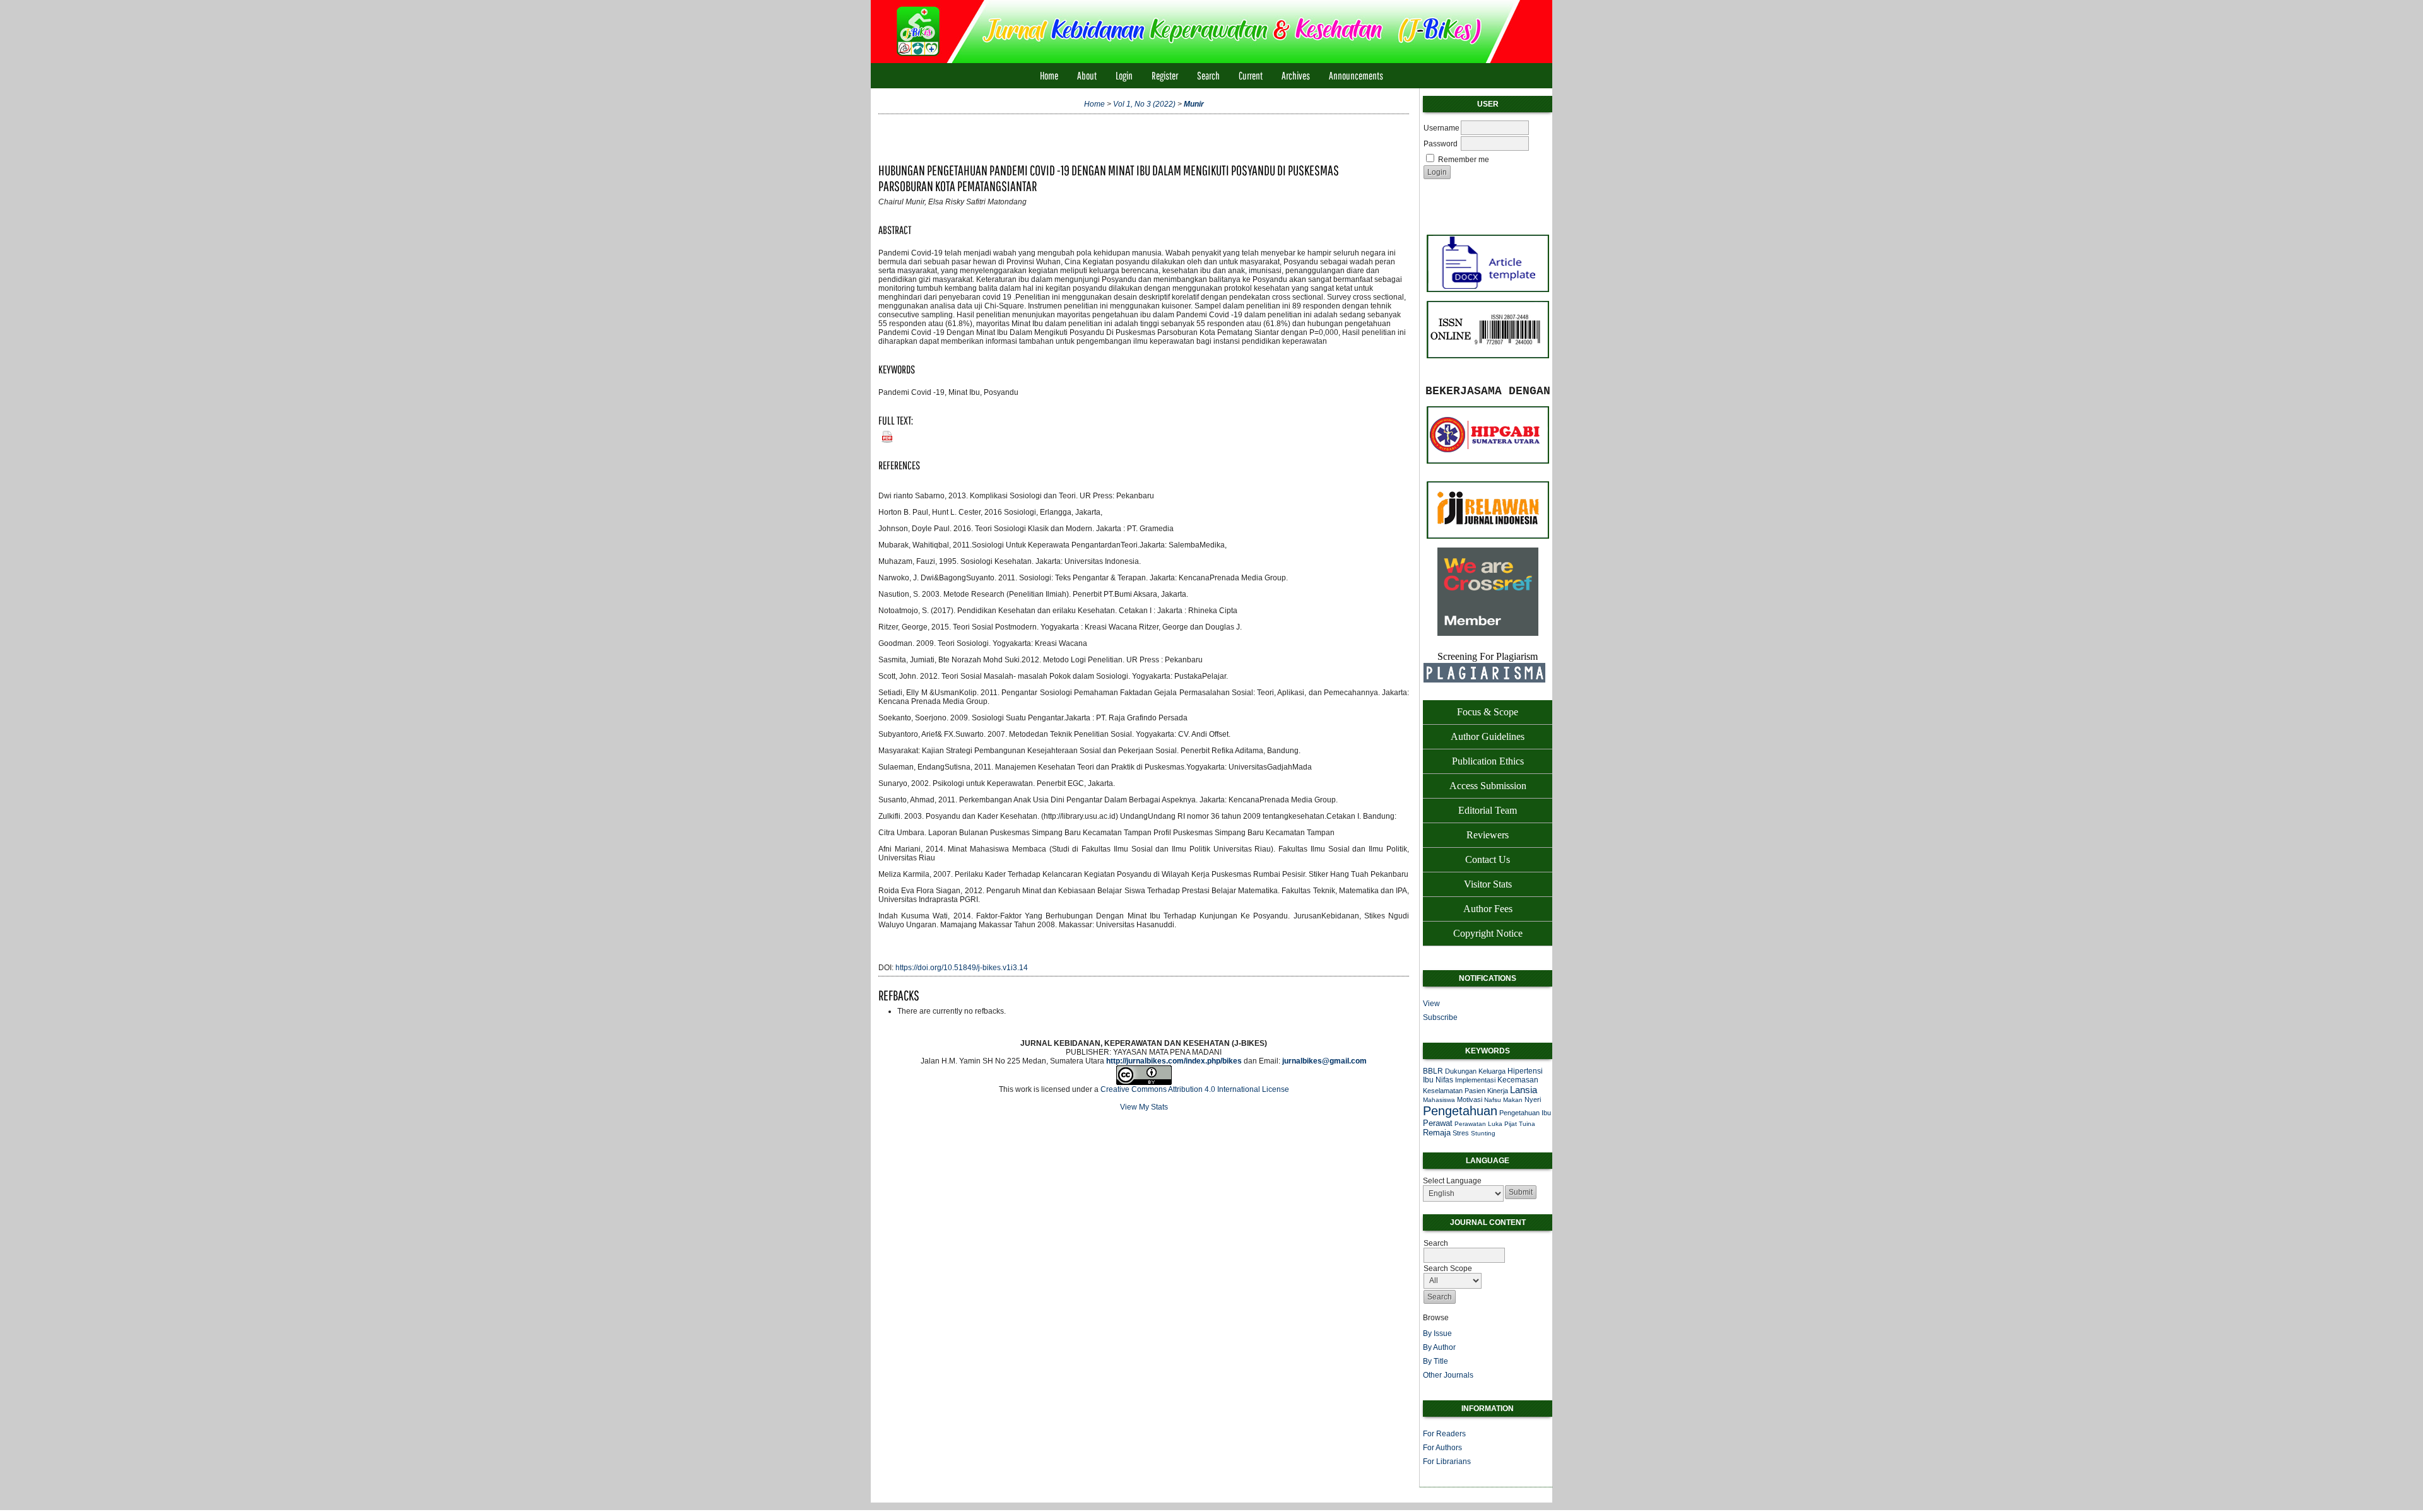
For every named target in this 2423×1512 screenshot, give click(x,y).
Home (1049, 75)
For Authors (1442, 1448)
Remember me (1464, 160)
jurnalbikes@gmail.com (1324, 1061)
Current (1251, 75)
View (1431, 1004)
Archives (1296, 75)
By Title (1436, 1361)
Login (1124, 75)
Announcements (1356, 75)
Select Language (1452, 1181)
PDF (885, 434)
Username (1441, 128)
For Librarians (1447, 1462)
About (1087, 75)
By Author (1439, 1347)
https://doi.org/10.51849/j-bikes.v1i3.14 (962, 968)
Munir (1194, 104)
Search (1208, 75)
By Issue (1437, 1333)
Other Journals (1448, 1375)
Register (1165, 75)
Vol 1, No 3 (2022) (1144, 104)
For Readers (1444, 1434)
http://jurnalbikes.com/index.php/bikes (1174, 1061)
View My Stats (1144, 1107)
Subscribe (1440, 1017)
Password (1441, 144)
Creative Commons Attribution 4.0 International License (1195, 1089)
